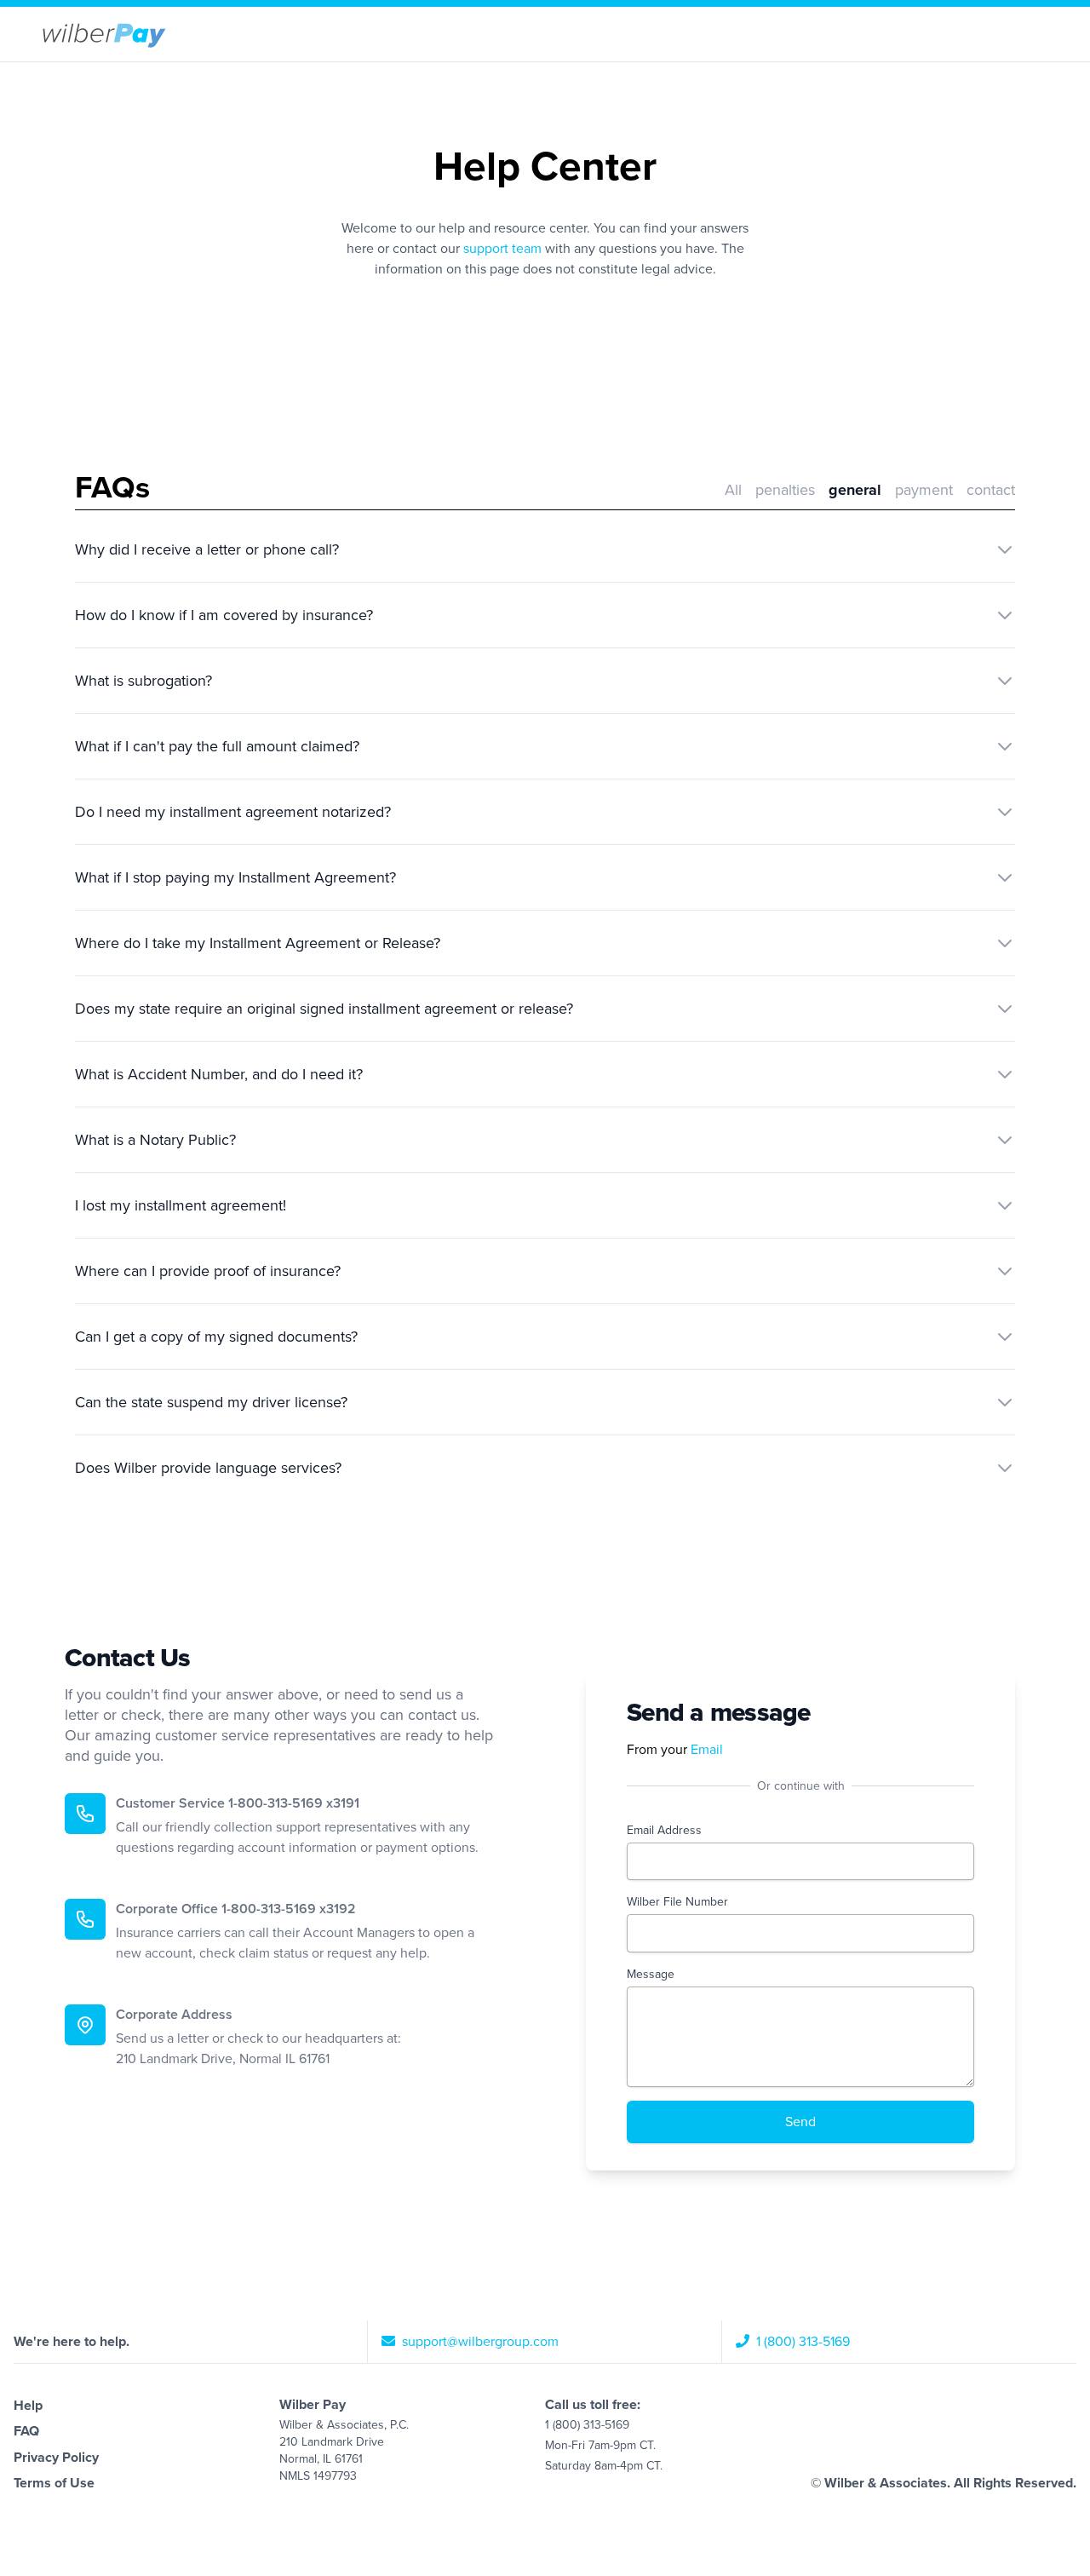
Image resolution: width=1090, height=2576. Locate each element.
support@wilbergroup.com (479, 2342)
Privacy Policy (56, 2458)
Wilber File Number (677, 1902)
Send (800, 2122)
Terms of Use (54, 2483)
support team (502, 249)
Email (707, 1750)
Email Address (664, 1830)
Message (651, 1974)
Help (28, 2406)
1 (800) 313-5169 (801, 2342)
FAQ (26, 2431)
